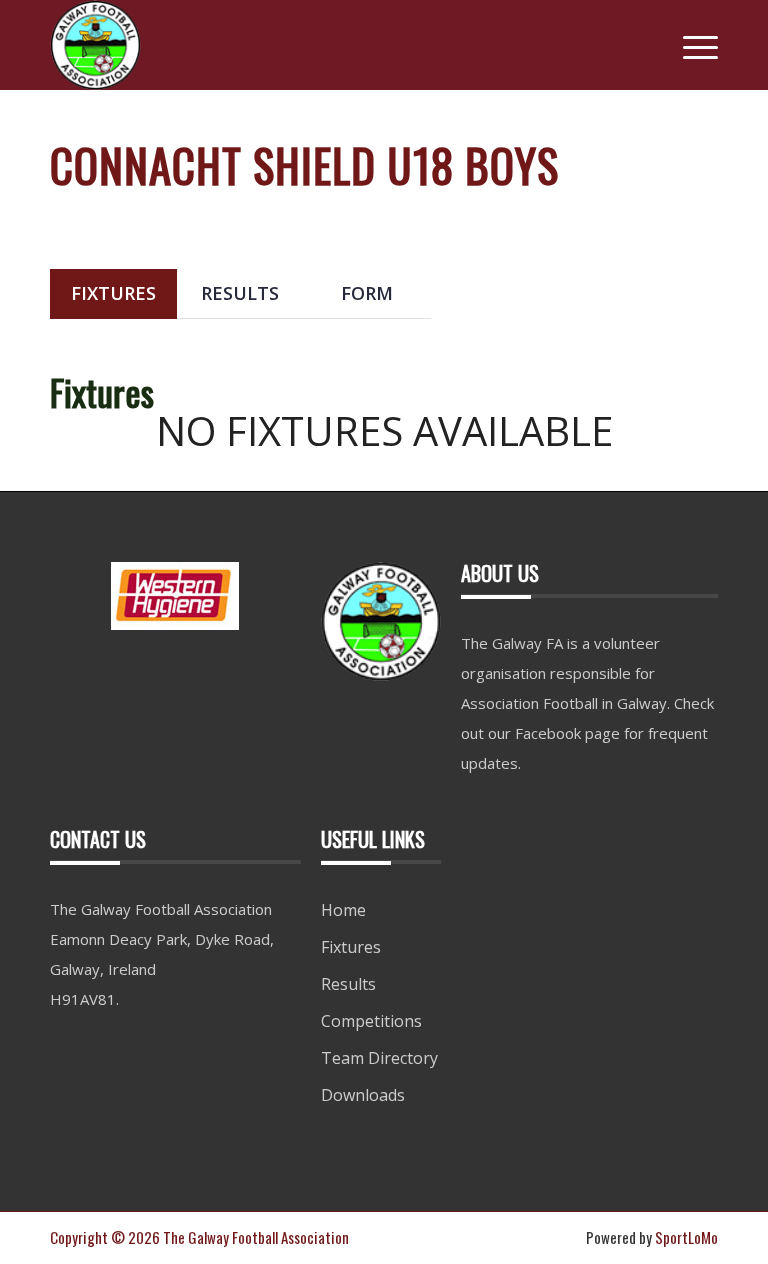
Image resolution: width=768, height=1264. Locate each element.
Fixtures (351, 947)
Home (343, 910)
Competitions (371, 1021)
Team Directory (379, 1058)
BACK (681, 214)
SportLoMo (686, 1237)
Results (348, 984)
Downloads (363, 1095)
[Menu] (690, 45)
